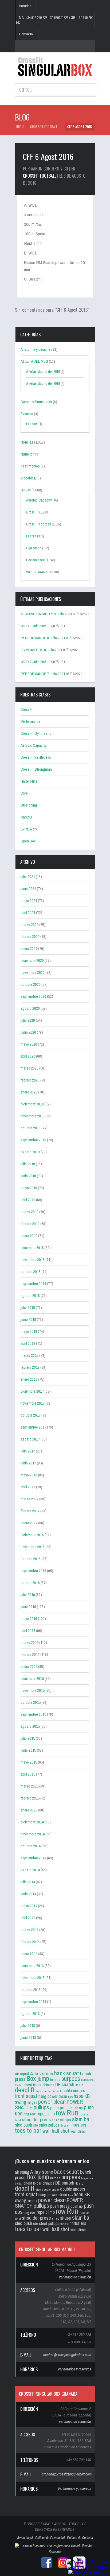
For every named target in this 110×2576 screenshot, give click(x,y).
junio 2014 (28, 1894)
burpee (55, 2080)
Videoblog (28, 478)
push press (60, 2108)
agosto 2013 (30, 2013)
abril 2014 (28, 1918)
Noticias (27, 442)
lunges (32, 2102)
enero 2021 (29, 948)
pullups (41, 2107)
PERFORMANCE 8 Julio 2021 (43, 638)
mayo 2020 (29, 1044)
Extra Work (29, 829)
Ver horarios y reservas (74, 2369)
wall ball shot (56, 2131)
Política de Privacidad (50, 2538)
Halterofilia (29, 781)
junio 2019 (28, 1176)
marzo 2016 (30, 1642)
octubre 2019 (31, 1128)
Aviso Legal (25, 2538)
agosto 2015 (30, 1726)
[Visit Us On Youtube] (87, 2573)
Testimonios (30, 466)
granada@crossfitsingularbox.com (67, 2474)
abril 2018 (28, 1343)
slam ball (82, 2119)
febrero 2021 (30, 936)
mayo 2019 (29, 1188)
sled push (23, 2125)
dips (38, 2091)
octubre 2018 (31, 1272)
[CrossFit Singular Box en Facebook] (45, 2568)
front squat (26, 2096)
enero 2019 (29, 1236)
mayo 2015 (29, 1762)
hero (70, 2097)
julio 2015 (28, 1738)
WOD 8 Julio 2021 (34, 626)
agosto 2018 (30, 1295)
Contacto (26, 34)
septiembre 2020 (33, 996)
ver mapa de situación (75, 2277)
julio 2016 (28, 1595)
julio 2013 (28, 2025)
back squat (67, 2073)
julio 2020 (28, 1020)
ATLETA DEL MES (34, 361)
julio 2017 (28, 1451)
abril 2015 (28, 1774)
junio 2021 (28, 889)
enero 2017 (29, 1523)
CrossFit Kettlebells (36, 757)
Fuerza (31, 536)
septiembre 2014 (33, 1858)
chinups (48, 2085)
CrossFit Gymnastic (36, 733)
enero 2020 (29, 1092)
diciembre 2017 (32, 1391)
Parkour (26, 817)
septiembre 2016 (33, 1571)
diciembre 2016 (32, 1535)
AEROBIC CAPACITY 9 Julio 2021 (46, 614)
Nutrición (27, 454)
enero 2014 (29, 1954)
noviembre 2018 (33, 1260)
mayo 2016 (29, 1619)
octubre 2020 (31, 984)
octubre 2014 (31, 1846)
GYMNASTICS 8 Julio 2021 (41, 650)
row (61, 2113)
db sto (79, 2085)
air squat (22, 2074)
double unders (73, 2091)
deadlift (25, 2090)
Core (24, 793)
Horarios (25, 6)
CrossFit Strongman (36, 769)
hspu (78, 2096)
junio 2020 (28, 1032)
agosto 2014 (30, 1870)
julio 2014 (28, 1882)
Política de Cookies (80, 2538)
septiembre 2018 (33, 1283)
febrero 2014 (30, 1942)
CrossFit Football (44, 127)
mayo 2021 (29, 901)
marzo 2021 (30, 924)
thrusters (78, 2125)
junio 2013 (28, 2037)
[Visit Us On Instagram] (87, 2567)
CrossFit (32, 512)
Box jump (38, 2078)
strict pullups (49, 2125)
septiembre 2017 (33, 1427)
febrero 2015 (30, 1798)
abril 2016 (28, 1631)
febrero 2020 (30, 1080)
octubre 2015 (31, 1702)
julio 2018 (28, 1307)
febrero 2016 (30, 1654)
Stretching (29, 805)
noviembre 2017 (33, 1403)
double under (50, 2091)
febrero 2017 (30, 1511)
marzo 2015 (30, 1786)
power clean (52, 2101)
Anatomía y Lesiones (36, 349)
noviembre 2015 (33, 1690)
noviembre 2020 (33, 972)
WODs (26, 490)
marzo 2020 (30, 1068)
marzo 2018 (30, 1355)
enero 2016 (29, 1666)
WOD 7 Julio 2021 (34, 662)
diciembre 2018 (32, 1248)
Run (72, 2113)
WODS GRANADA (39, 572)
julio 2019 (28, 1164)
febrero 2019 (30, 1224)
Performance (36, 560)
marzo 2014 (30, 1930)
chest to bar (32, 2085)
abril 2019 (28, 1200)
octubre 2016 (31, 1559)
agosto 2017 (30, 1439)
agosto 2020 (30, 1008)
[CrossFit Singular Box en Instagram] (62, 2568)
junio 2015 (28, 1750)
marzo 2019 (30, 1212)
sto (36, 2125)
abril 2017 (28, 1487)
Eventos (27, 414)
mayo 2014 (29, 1906)
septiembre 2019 (33, 1140)
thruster (65, 2126)
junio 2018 (28, 1319)
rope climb (46, 2114)
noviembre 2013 (33, 1978)
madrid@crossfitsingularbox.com (67, 2355)
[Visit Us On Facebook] (87, 2562)
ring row (30, 2114)
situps (66, 2120)
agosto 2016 (30, 1583)
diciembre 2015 (32, 1678)
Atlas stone (42, 2073)
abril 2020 (28, 1056)
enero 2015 (29, 1810)
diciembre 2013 (32, 1966)
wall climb (78, 2131)
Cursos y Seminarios (36, 402)
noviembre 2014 (33, 1834)
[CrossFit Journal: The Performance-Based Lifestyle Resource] (55, 2552)
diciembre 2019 (32, 1104)
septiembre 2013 (33, 2001)
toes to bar (28, 2130)
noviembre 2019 (33, 1116)
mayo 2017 (29, 1475)
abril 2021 (28, 913)
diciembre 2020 (32, 960)
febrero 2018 (30, 1367)
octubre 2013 (31, 1990)
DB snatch (65, 2084)
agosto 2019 (30, 1152)
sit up (56, 2120)
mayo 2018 (29, 1331)
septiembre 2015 (33, 1714)
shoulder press (36, 2119)
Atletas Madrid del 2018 (43, 371)
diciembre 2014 (32, 1822)
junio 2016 (28, 1607)
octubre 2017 (31, 1415)
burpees (71, 2078)
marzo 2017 (30, 1499)
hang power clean (53, 2096)
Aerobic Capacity (39, 500)
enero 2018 (29, 1379)
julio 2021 (28, 877)
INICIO (20, 127)
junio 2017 (28, 1463)
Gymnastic (34, 548)
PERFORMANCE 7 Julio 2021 (43, 674)
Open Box (28, 841)
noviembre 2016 (33, 1547)
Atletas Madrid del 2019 (43, 383)
